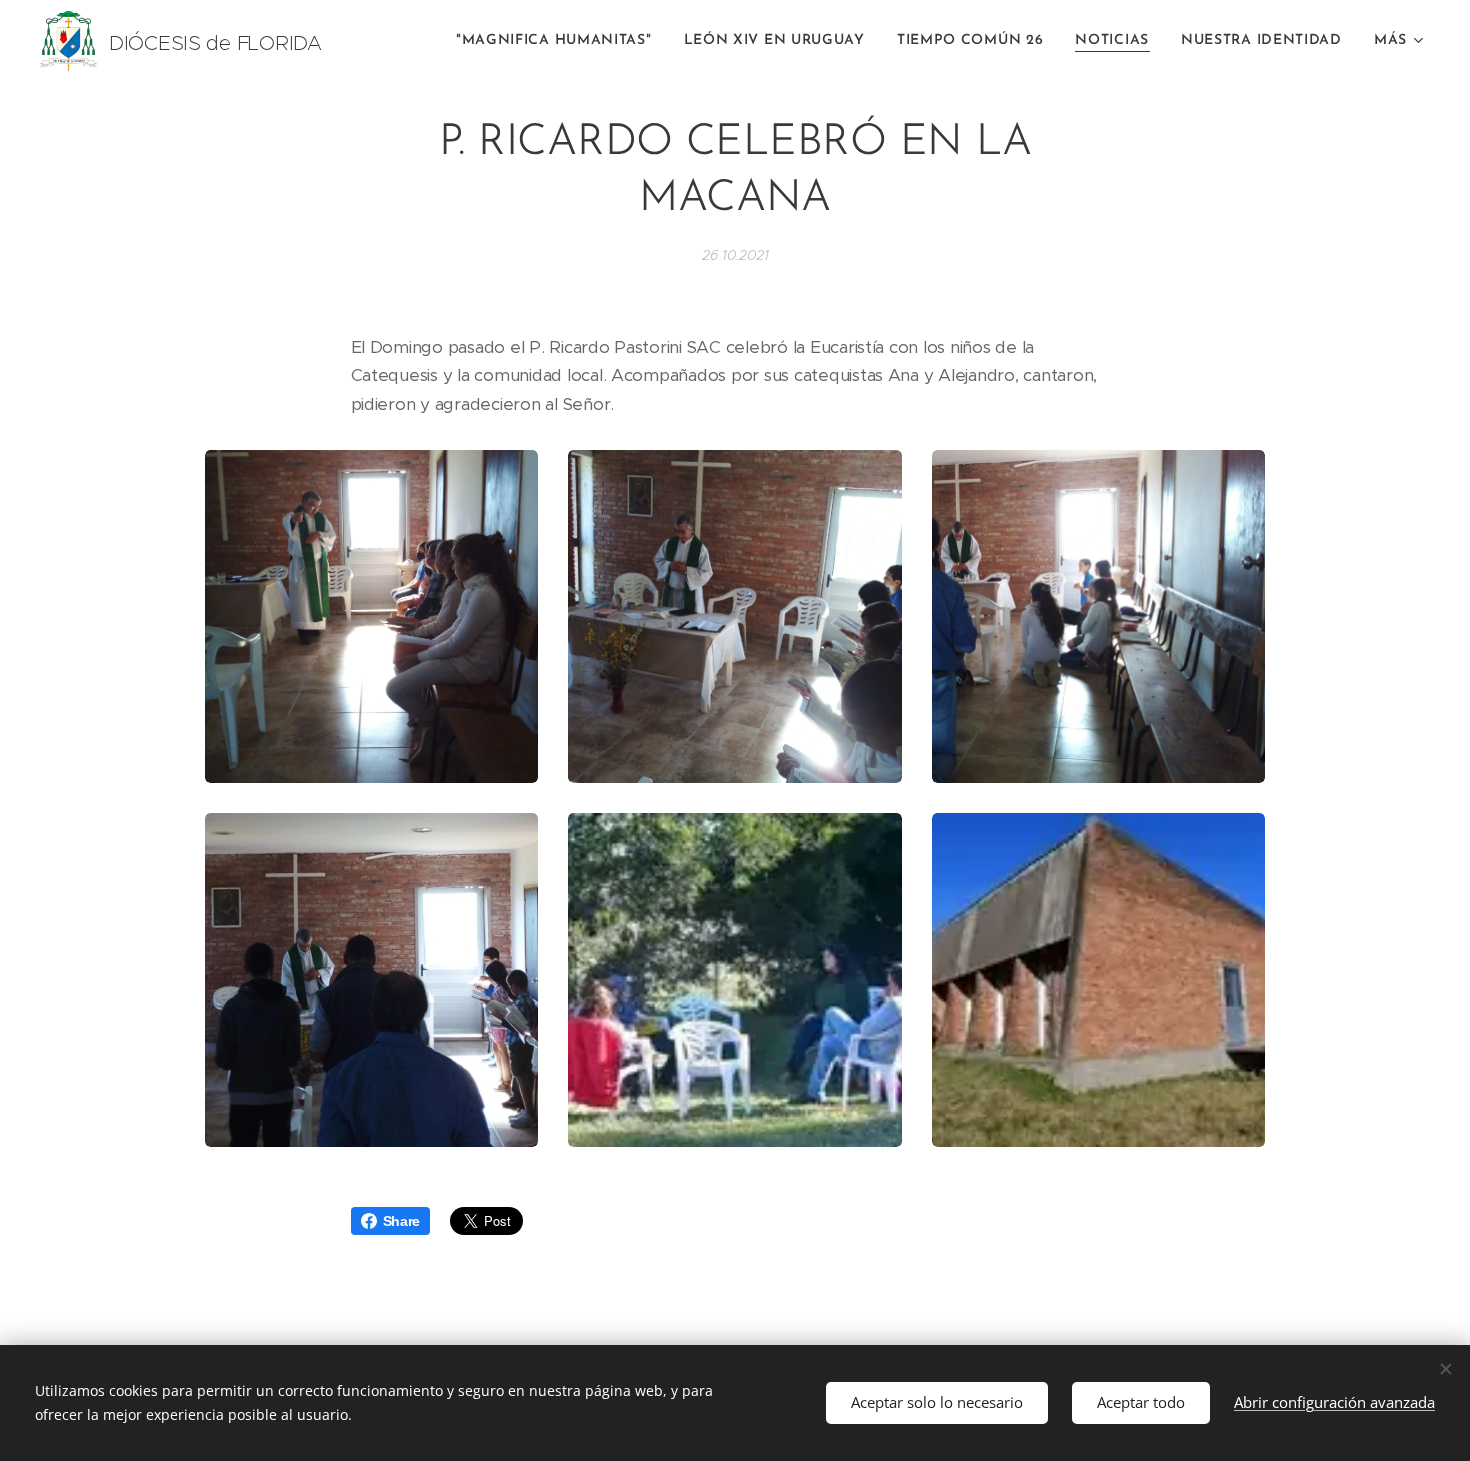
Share (402, 1221)
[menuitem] (559, 41)
